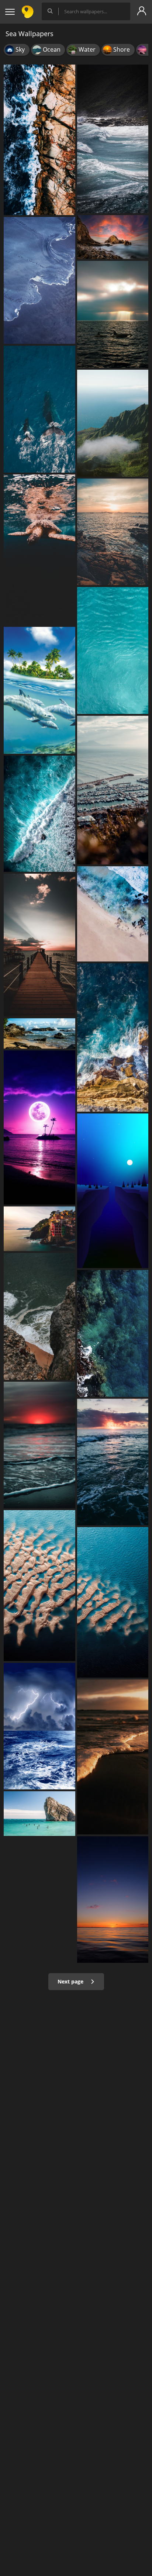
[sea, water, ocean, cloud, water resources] (113, 1462)
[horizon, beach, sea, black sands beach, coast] (113, 1757)
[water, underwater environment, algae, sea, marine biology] (113, 1333)
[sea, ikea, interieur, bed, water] (113, 1037)
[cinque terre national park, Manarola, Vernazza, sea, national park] (39, 1229)
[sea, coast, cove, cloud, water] (39, 1033)
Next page (71, 1981)
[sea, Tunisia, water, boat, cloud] (113, 790)
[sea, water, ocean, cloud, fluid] (113, 139)
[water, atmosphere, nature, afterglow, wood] (39, 945)
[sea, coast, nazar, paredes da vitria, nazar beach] (39, 1316)
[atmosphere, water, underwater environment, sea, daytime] (113, 1191)
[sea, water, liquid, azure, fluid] (113, 650)
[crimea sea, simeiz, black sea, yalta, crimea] (39, 1814)
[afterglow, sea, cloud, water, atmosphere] (113, 532)
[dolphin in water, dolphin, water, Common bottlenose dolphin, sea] (39, 690)
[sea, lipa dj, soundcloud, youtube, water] (39, 1128)
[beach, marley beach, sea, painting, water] (113, 914)
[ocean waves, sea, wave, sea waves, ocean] (39, 814)
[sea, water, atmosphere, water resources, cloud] (39, 1445)
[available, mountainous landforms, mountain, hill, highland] (113, 423)
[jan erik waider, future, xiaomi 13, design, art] (39, 280)
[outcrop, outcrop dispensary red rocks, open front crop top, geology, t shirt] (113, 237)
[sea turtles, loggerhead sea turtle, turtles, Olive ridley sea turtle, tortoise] (39, 550)
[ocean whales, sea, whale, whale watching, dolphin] (39, 409)
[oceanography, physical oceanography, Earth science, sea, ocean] (39, 140)
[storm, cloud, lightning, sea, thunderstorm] (39, 1726)
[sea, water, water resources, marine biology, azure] (113, 1602)
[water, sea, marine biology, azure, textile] (39, 1585)
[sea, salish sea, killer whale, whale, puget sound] (113, 314)
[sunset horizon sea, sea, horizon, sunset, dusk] (113, 1900)
